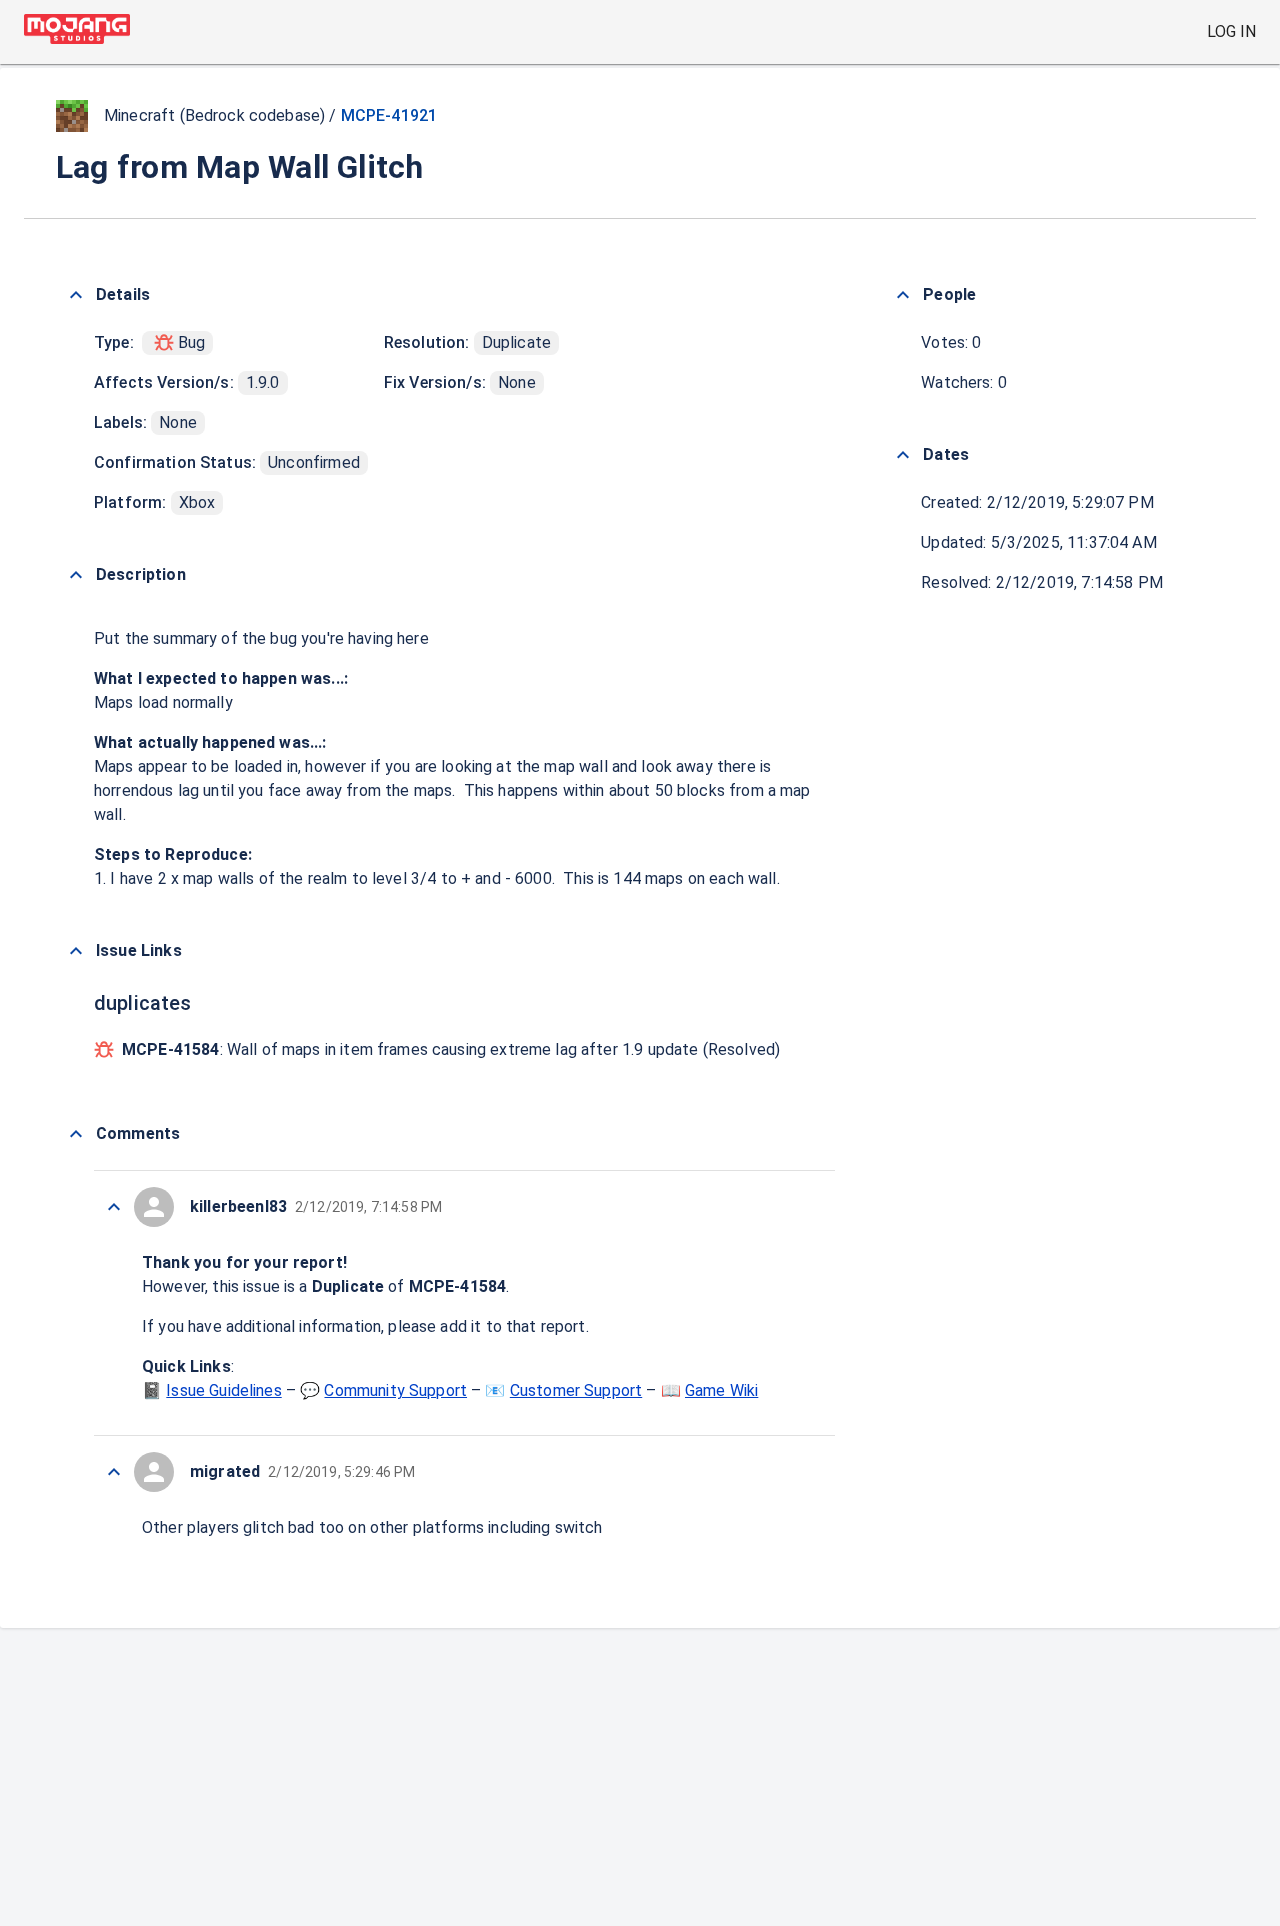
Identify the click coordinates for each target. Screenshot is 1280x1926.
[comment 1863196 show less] (114, 1207)
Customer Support (576, 1390)
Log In (1231, 31)
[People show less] (903, 295)
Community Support (395, 1390)
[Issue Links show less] (76, 951)
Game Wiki (721, 1390)
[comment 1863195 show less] (114, 1472)
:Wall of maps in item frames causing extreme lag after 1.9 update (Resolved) (451, 1049)
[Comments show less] (76, 1134)
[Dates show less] (903, 455)
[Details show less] (76, 295)
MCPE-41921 (389, 115)
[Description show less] (76, 575)
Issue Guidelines (223, 1390)
